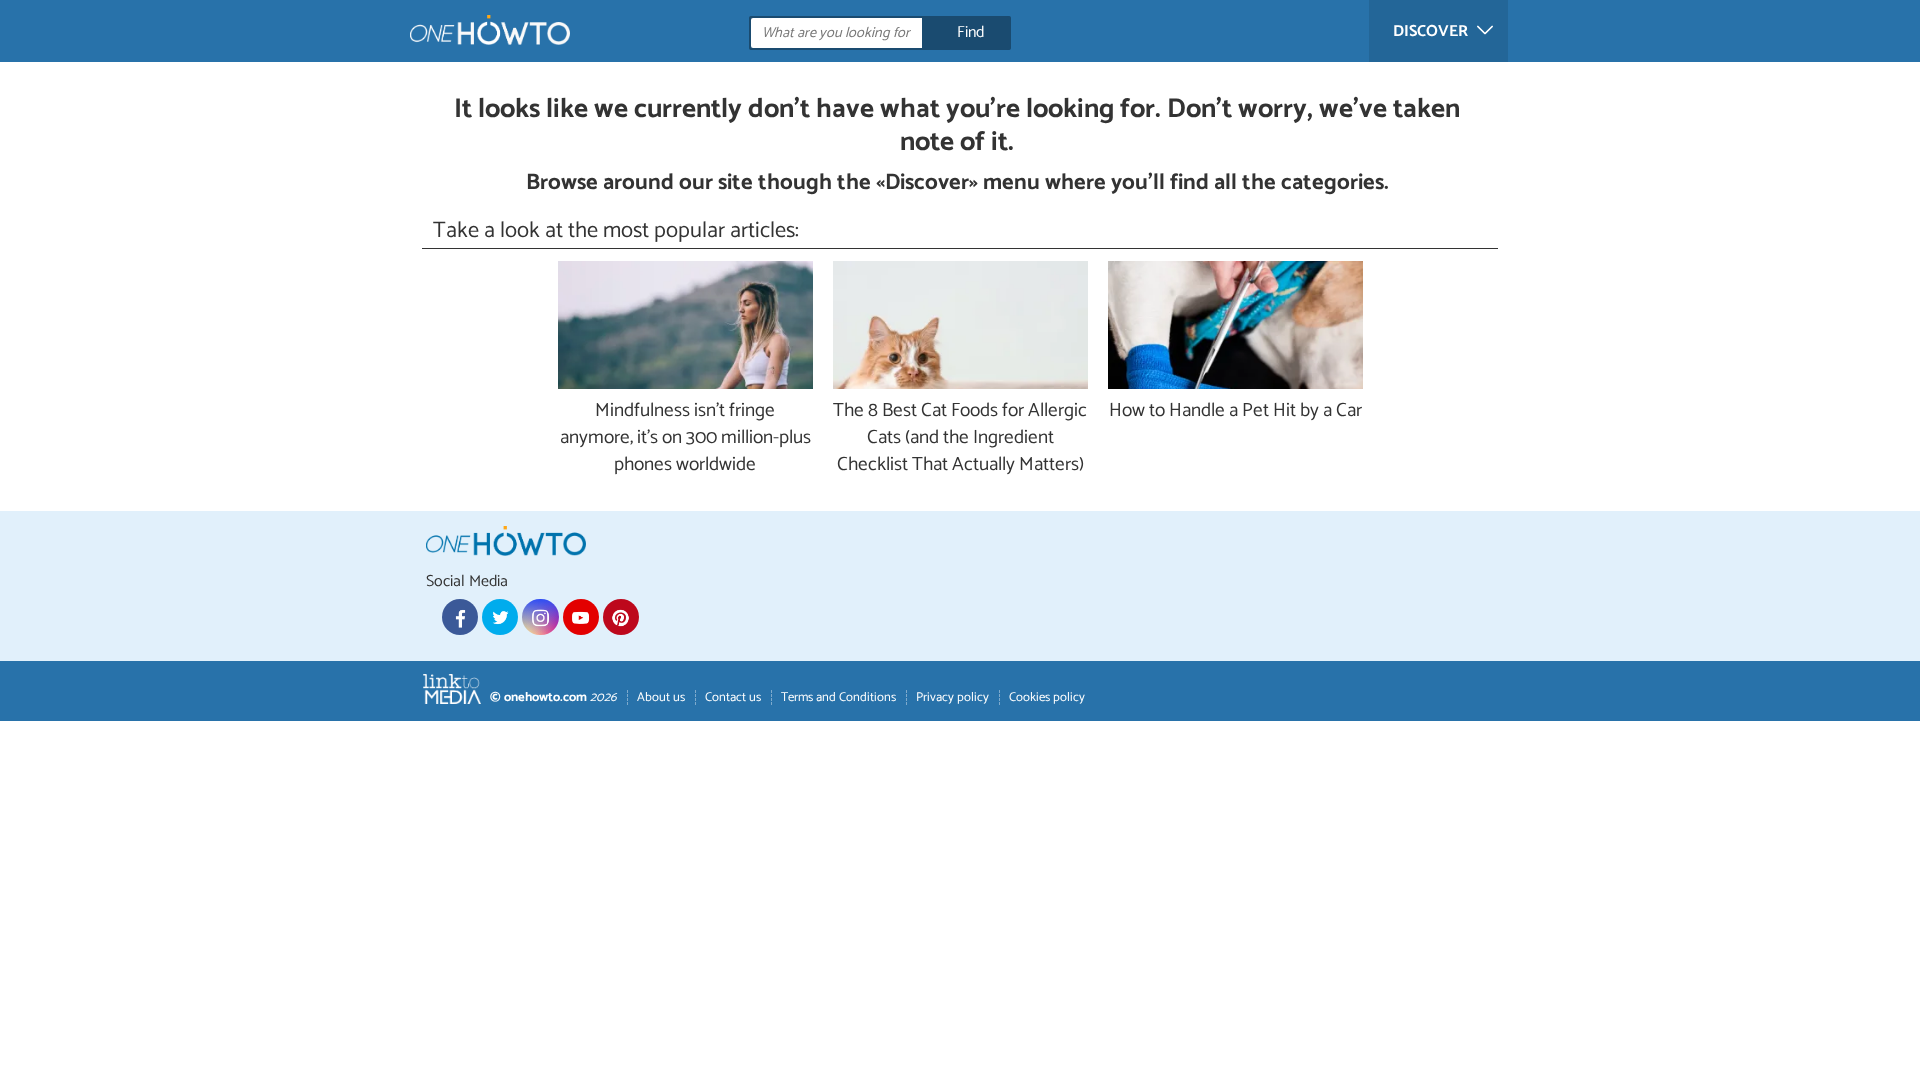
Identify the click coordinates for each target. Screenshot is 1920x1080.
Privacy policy (952, 697)
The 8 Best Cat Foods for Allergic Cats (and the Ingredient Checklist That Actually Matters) (960, 438)
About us (661, 697)
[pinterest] (621, 617)
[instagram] (540, 617)
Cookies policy (1047, 697)
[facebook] (460, 617)
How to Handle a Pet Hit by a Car (1235, 411)
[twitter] (500, 617)
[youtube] (581, 617)
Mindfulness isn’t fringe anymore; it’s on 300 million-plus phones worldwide (685, 438)
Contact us (733, 697)
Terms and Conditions (838, 697)
